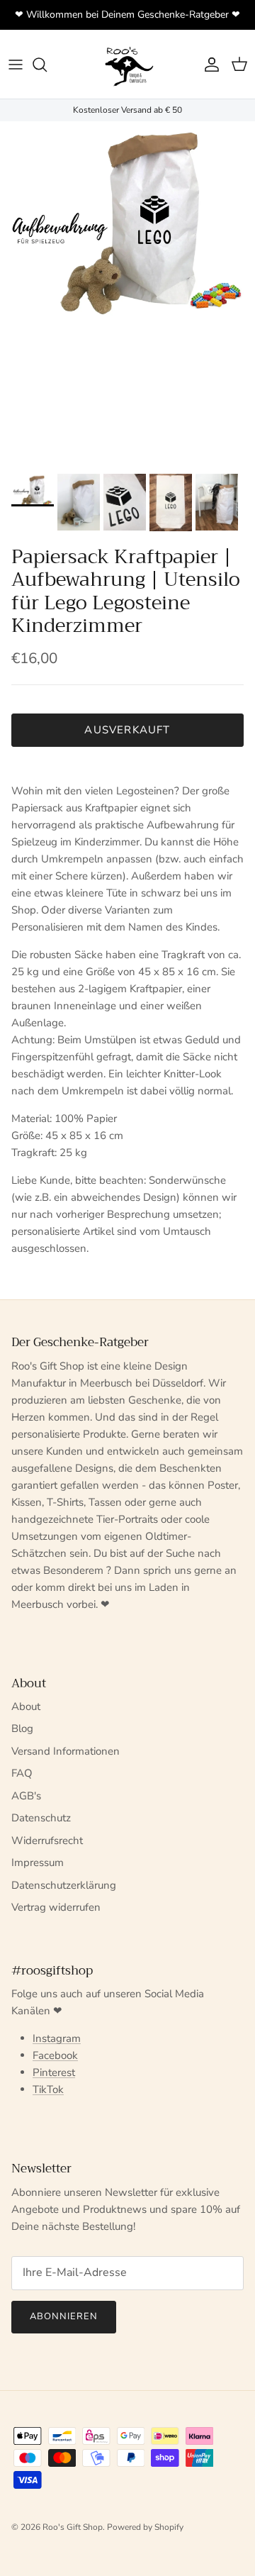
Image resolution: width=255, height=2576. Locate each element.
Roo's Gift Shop (73, 2527)
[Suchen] (47, 65)
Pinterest (54, 2072)
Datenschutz (41, 1818)
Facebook (55, 2055)
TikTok (48, 2089)
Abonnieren (64, 2316)
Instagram (57, 2038)
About (26, 1706)
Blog (22, 1728)
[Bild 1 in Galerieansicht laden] (127, 220)
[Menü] (16, 65)
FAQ (22, 1773)
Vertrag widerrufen (56, 1907)
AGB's (26, 1796)
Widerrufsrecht (47, 1841)
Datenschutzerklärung (64, 1885)
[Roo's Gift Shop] (127, 64)
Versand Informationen (66, 1751)
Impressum (38, 1862)
